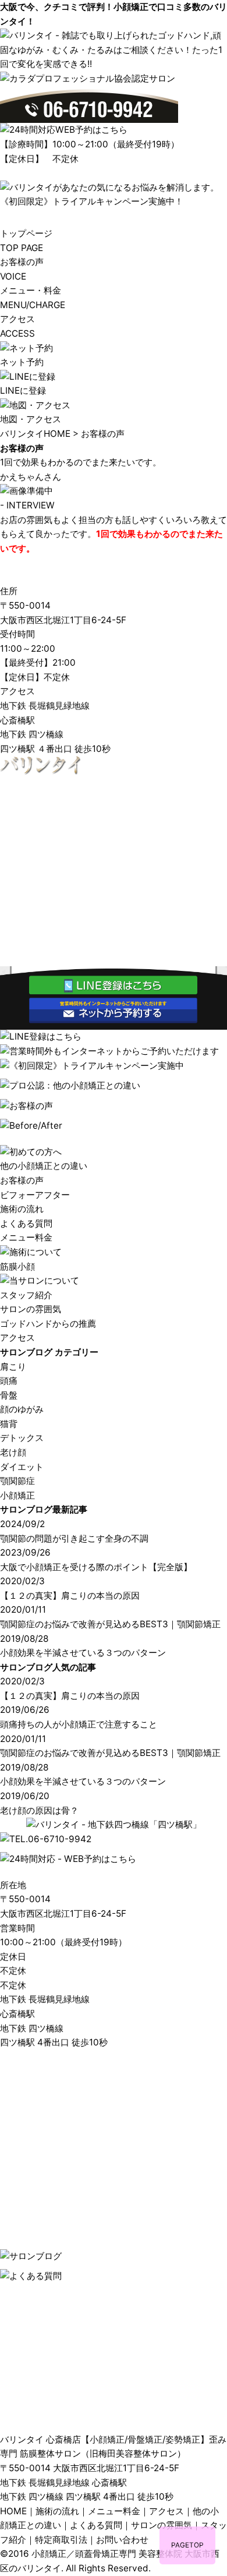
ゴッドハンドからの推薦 (48, 1324)
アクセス (17, 1338)
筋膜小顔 (17, 1266)
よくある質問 (26, 1223)
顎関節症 (17, 1481)
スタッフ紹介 (26, 1295)
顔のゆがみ (22, 1409)
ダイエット (22, 1467)
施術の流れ (22, 1209)
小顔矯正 (17, 1495)
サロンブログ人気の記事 (48, 1667)
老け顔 (13, 1452)
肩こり (13, 1367)
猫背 (9, 1424)
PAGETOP (187, 2545)
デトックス (22, 1438)
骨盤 (9, 1395)
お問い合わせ (122, 2540)
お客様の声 (22, 1180)
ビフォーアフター (35, 1195)
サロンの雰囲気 (31, 1309)
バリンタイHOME (35, 434)
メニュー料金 (26, 1237)
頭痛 (9, 1381)
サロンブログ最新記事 (44, 1509)
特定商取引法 (61, 2540)
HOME (13, 2511)
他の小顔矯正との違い (44, 1166)
